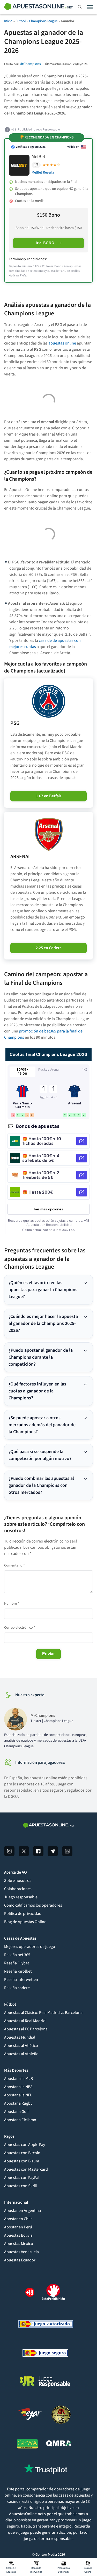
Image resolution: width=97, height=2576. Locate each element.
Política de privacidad (23, 1914)
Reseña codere (17, 1988)
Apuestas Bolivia (18, 2235)
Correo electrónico (20, 1628)
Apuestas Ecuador (20, 2260)
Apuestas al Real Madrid (25, 2021)
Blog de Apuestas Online (25, 1922)
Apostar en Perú (18, 2227)
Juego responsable (21, 1897)
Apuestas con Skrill (21, 2186)
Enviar (48, 1654)
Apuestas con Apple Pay (25, 2145)
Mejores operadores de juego (30, 1947)
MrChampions (30, 64)
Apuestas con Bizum (22, 2161)
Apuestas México (19, 2244)
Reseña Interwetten (21, 1980)
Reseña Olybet (17, 1963)
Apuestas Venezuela (21, 2252)
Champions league (43, 21)
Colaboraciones (18, 1889)
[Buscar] (80, 7)
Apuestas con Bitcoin (22, 2153)
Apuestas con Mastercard (26, 2169)
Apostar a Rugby (18, 2103)
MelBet (38, 157)
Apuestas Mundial (20, 2037)
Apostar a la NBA (18, 2087)
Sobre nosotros (18, 1881)
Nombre (12, 1604)
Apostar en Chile (18, 2219)
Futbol (21, 21)
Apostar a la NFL (18, 2095)
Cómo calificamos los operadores (33, 1905)
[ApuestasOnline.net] (38, 7)
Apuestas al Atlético (21, 2046)
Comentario (14, 1565)
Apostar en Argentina (23, 2211)
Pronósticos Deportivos (64, 2570)
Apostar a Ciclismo (20, 2120)
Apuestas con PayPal (22, 2178)
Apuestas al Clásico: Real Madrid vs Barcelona (43, 2013)
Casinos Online (88, 2570)
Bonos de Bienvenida (36, 2570)
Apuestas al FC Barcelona (26, 2029)
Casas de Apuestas (11, 2570)
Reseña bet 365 (17, 1955)
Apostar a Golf (16, 2112)
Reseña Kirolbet (18, 1971)
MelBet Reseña (43, 173)
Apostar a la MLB (18, 2079)
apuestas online (62, 343)
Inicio (8, 21)
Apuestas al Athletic (21, 2054)
